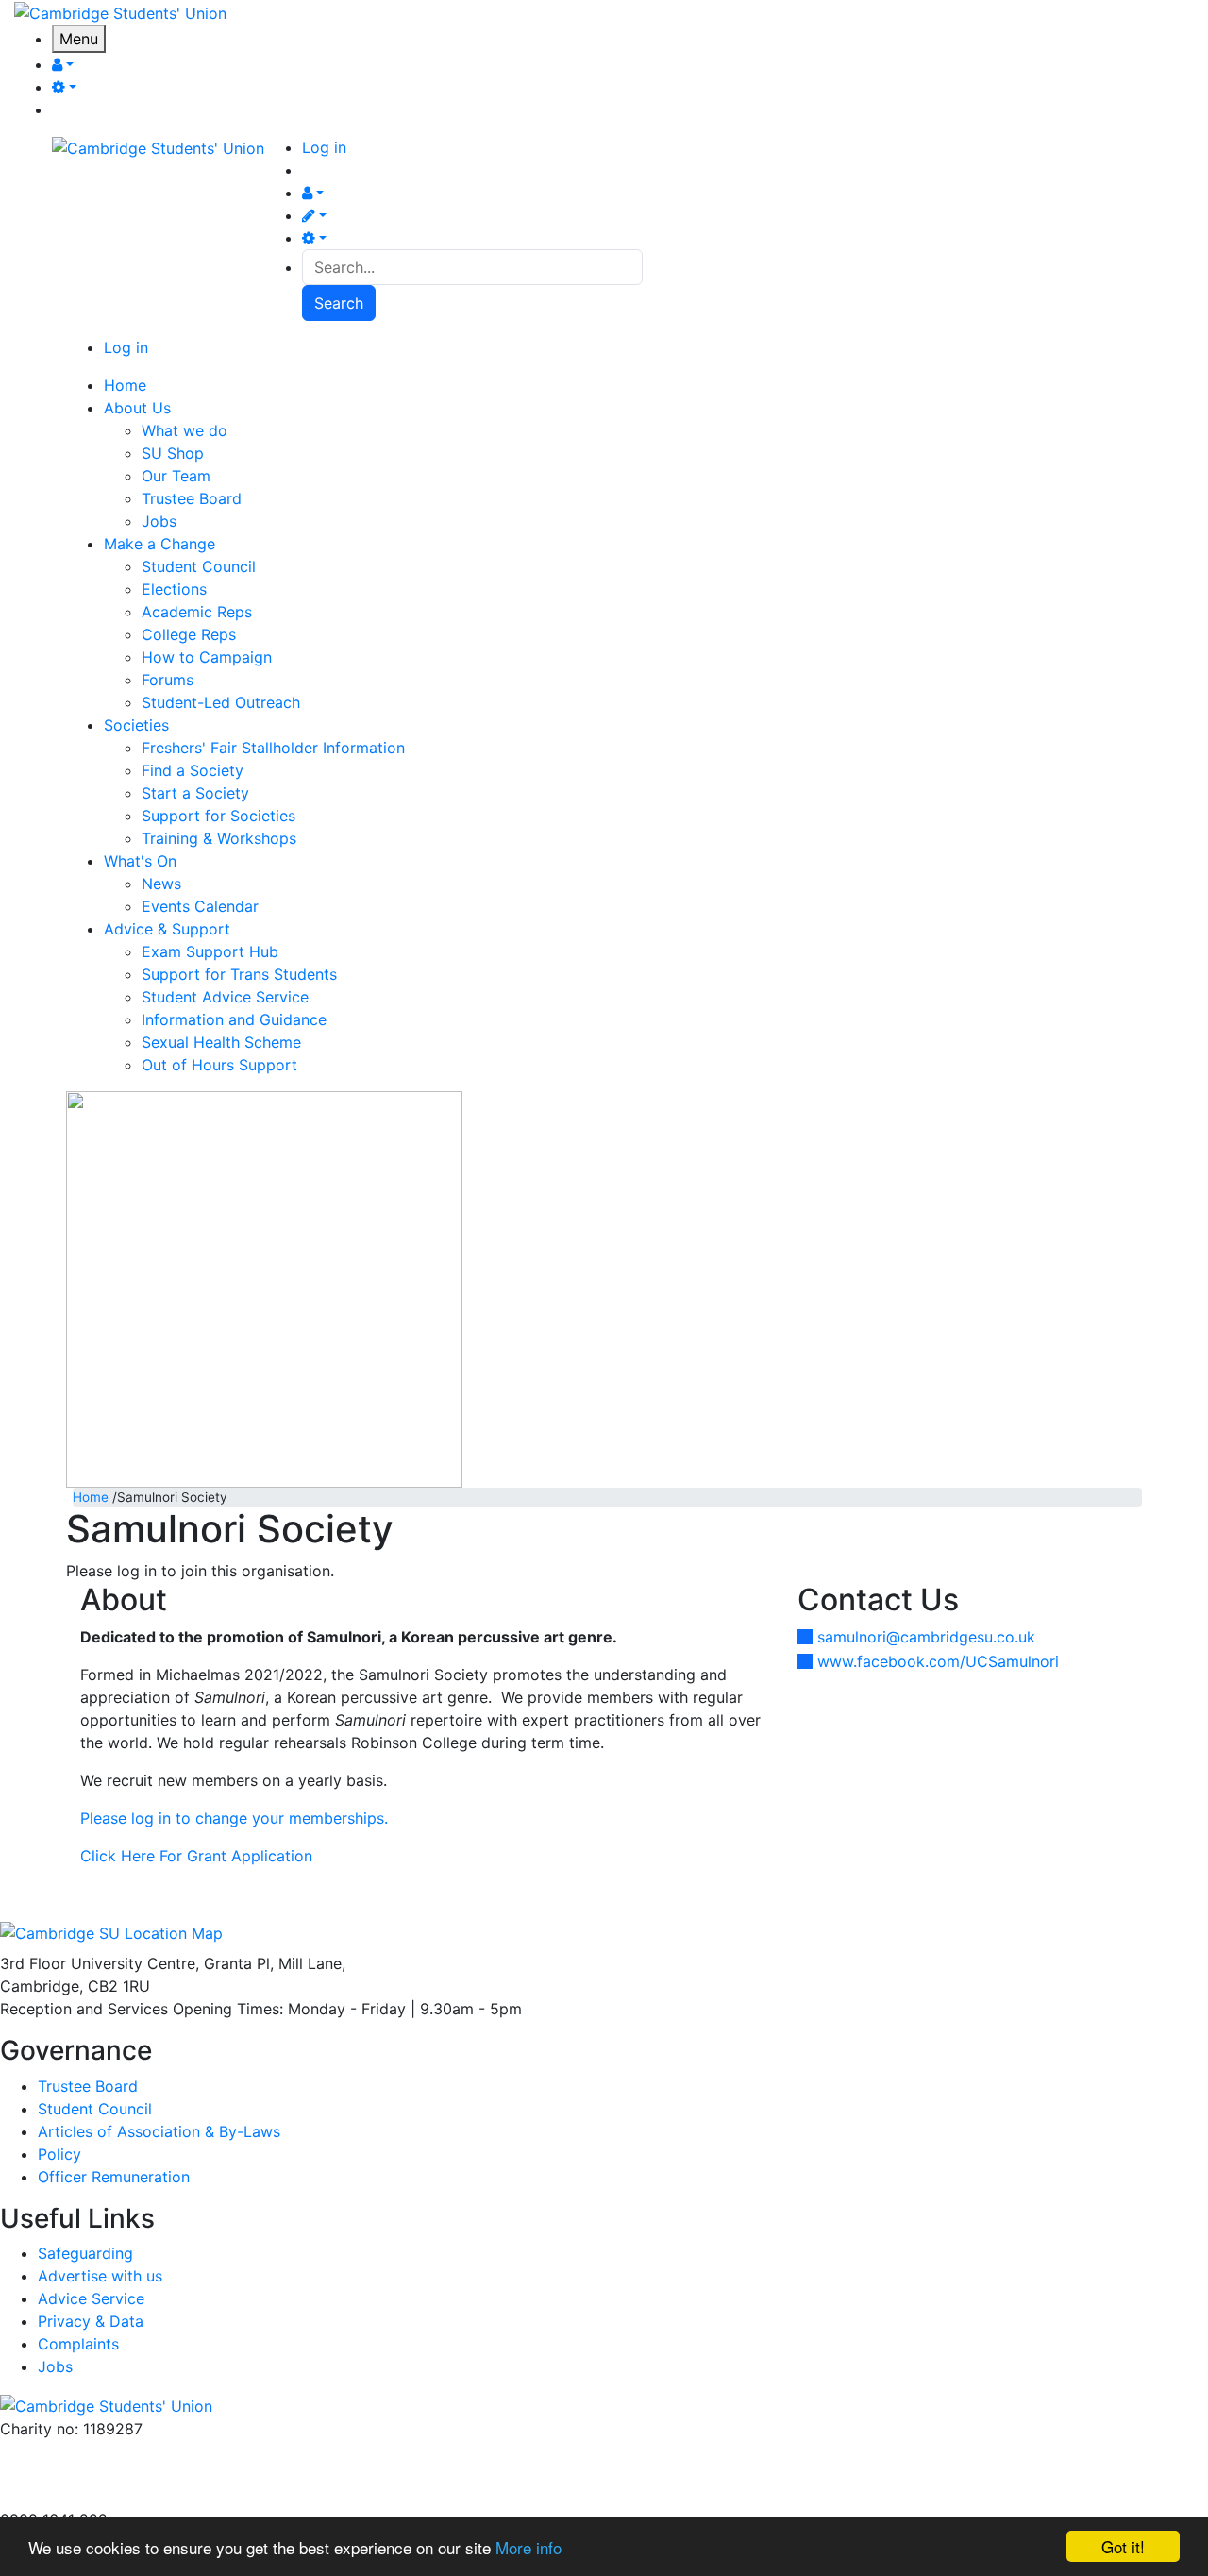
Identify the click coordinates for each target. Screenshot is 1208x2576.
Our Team (176, 476)
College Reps (189, 634)
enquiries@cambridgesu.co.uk (107, 2451)
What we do (185, 430)
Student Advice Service (225, 997)
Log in (324, 147)
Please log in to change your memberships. (234, 1818)
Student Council (199, 566)
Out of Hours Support (219, 1065)
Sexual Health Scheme (221, 1042)
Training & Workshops (219, 838)
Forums (168, 680)
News (161, 884)
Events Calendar (200, 906)
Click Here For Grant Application (196, 1856)
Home (91, 1497)
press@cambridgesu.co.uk (94, 2474)
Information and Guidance (234, 1019)
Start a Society (195, 793)
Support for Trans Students (239, 974)
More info (528, 2547)
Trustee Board (192, 498)
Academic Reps (197, 612)
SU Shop (173, 453)
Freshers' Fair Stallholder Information (273, 748)
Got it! (1123, 2546)
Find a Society (193, 770)
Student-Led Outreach (221, 702)
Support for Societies (218, 816)
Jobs (159, 521)
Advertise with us (62, 2497)
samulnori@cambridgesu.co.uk (926, 1637)
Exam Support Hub (210, 951)
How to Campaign (207, 657)
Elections (174, 589)
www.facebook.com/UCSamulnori (938, 1661)
